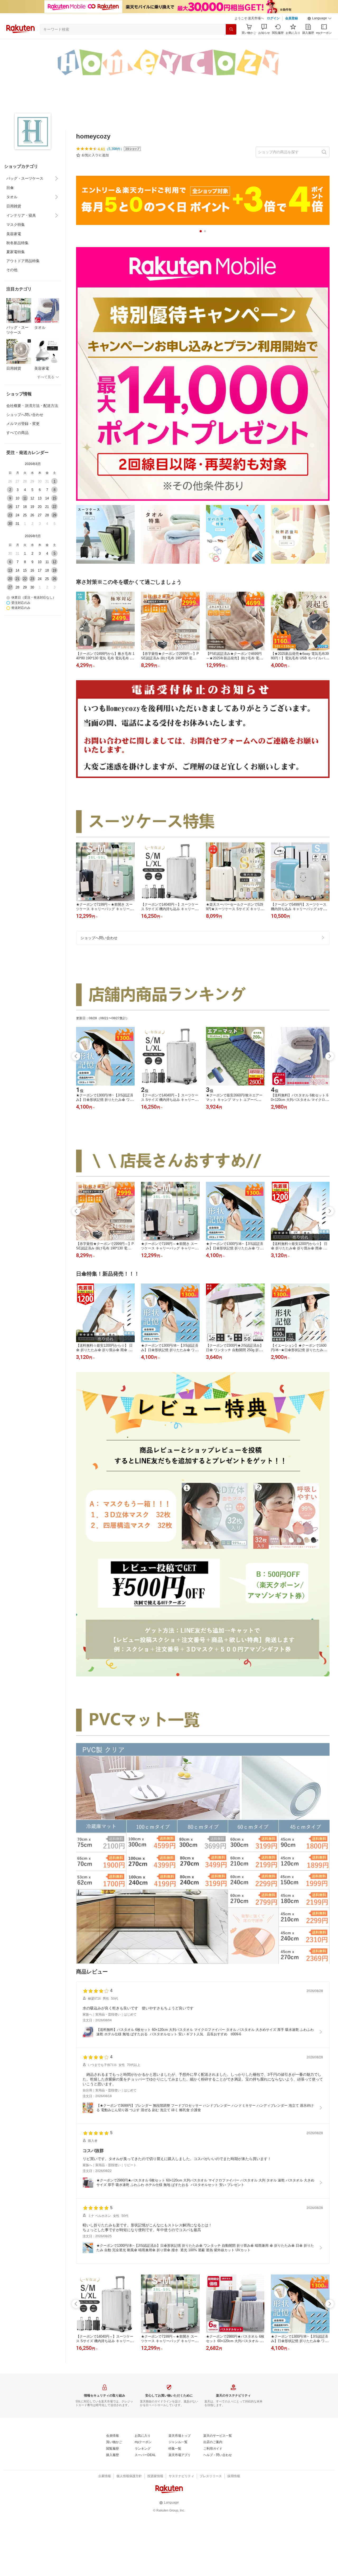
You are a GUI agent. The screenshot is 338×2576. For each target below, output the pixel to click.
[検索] (231, 29)
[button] (320, 18)
